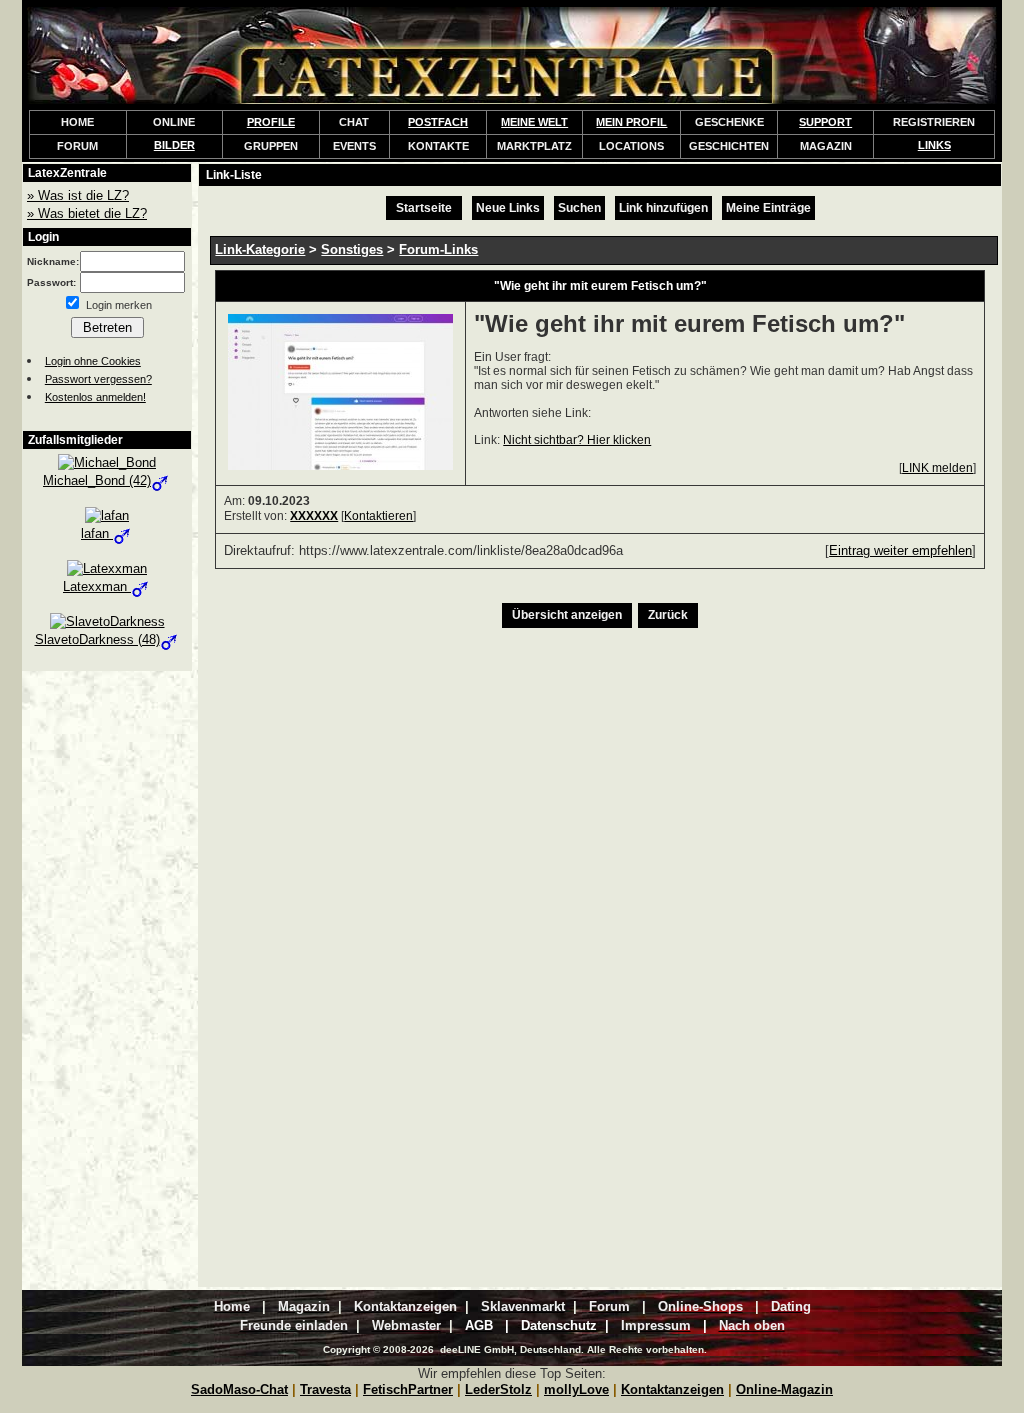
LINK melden (937, 468)
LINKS (934, 145)
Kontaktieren (378, 516)
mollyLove (576, 1389)
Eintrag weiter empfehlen (900, 550)
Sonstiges (352, 249)
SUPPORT (825, 122)
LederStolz (498, 1389)
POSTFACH (438, 122)
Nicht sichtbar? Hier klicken (577, 440)
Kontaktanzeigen (672, 1389)
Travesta (325, 1389)
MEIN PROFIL (631, 122)
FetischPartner (408, 1389)
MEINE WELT (534, 122)
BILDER (174, 145)
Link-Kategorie (260, 249)
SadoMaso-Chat (239, 1389)
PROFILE (271, 122)
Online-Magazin (784, 1389)
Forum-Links (438, 249)
